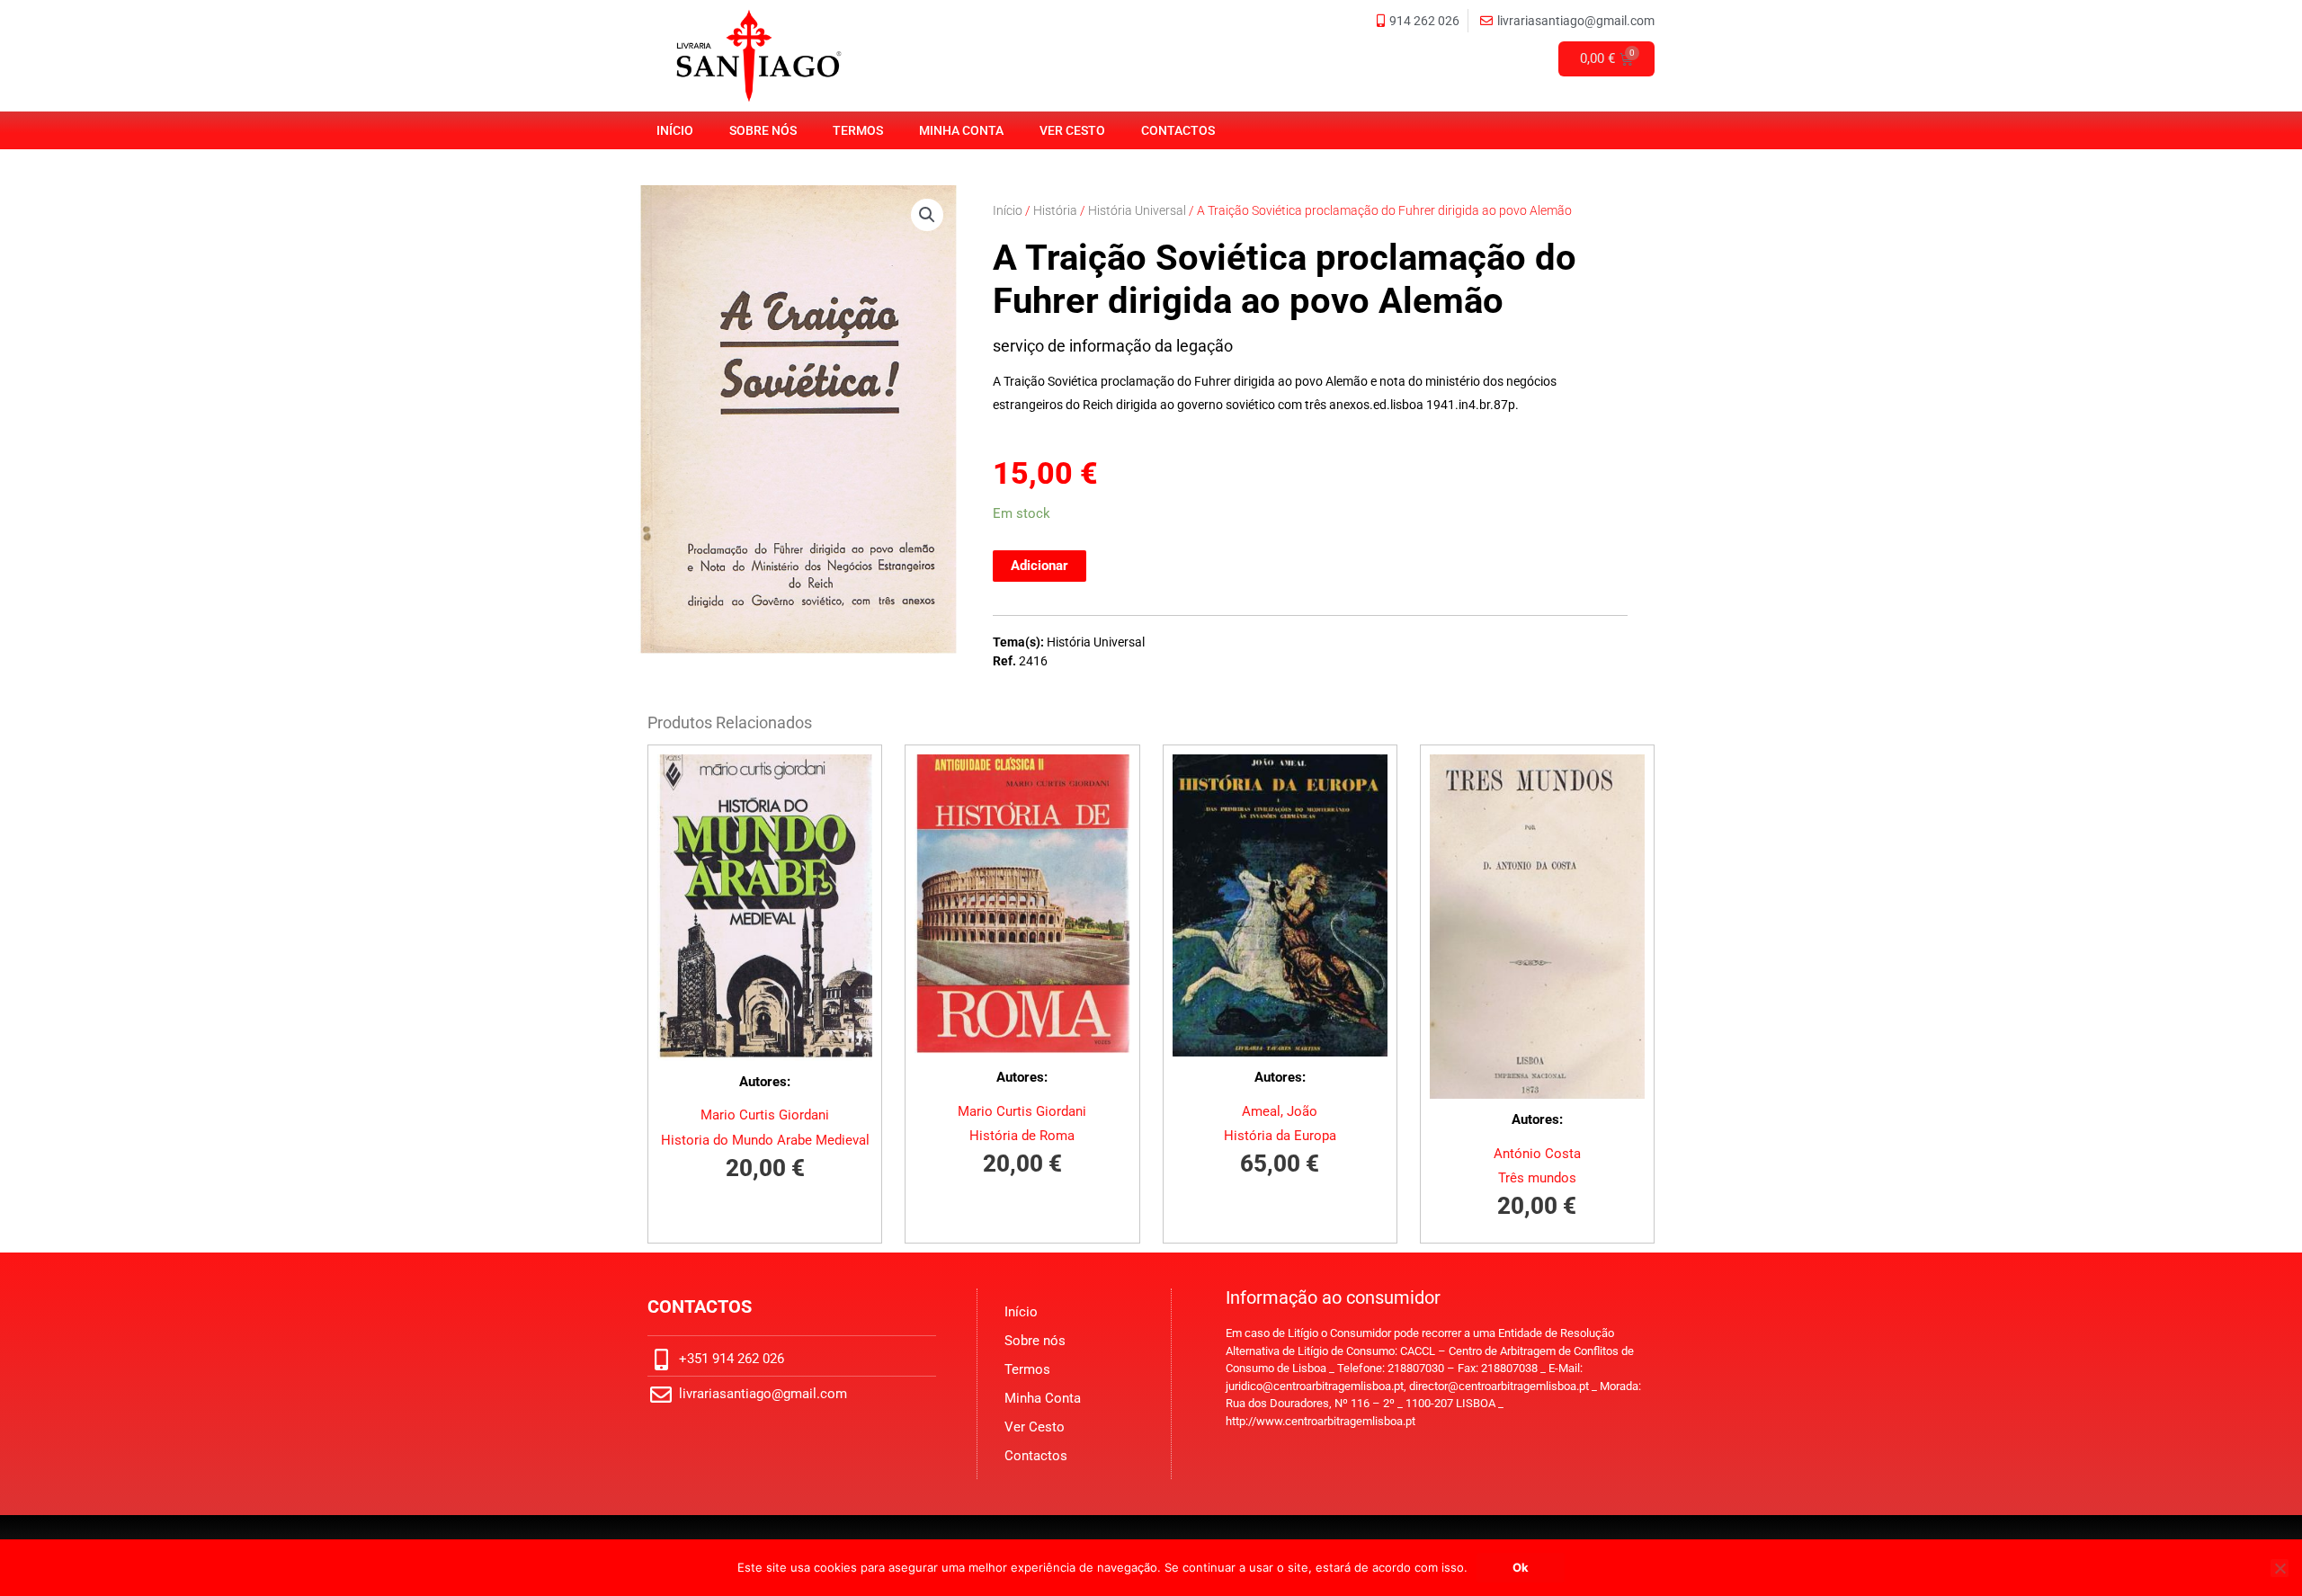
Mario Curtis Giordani (765, 1115)
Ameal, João (1280, 1111)
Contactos (1178, 130)
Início (675, 130)
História (1055, 210)
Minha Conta (961, 130)
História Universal (1137, 210)
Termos (858, 130)
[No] (2280, 1568)
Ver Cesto (1072, 130)
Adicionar (1039, 566)
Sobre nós (763, 130)
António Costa (1537, 1154)
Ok (1521, 1567)
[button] (927, 215)
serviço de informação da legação (1113, 346)
